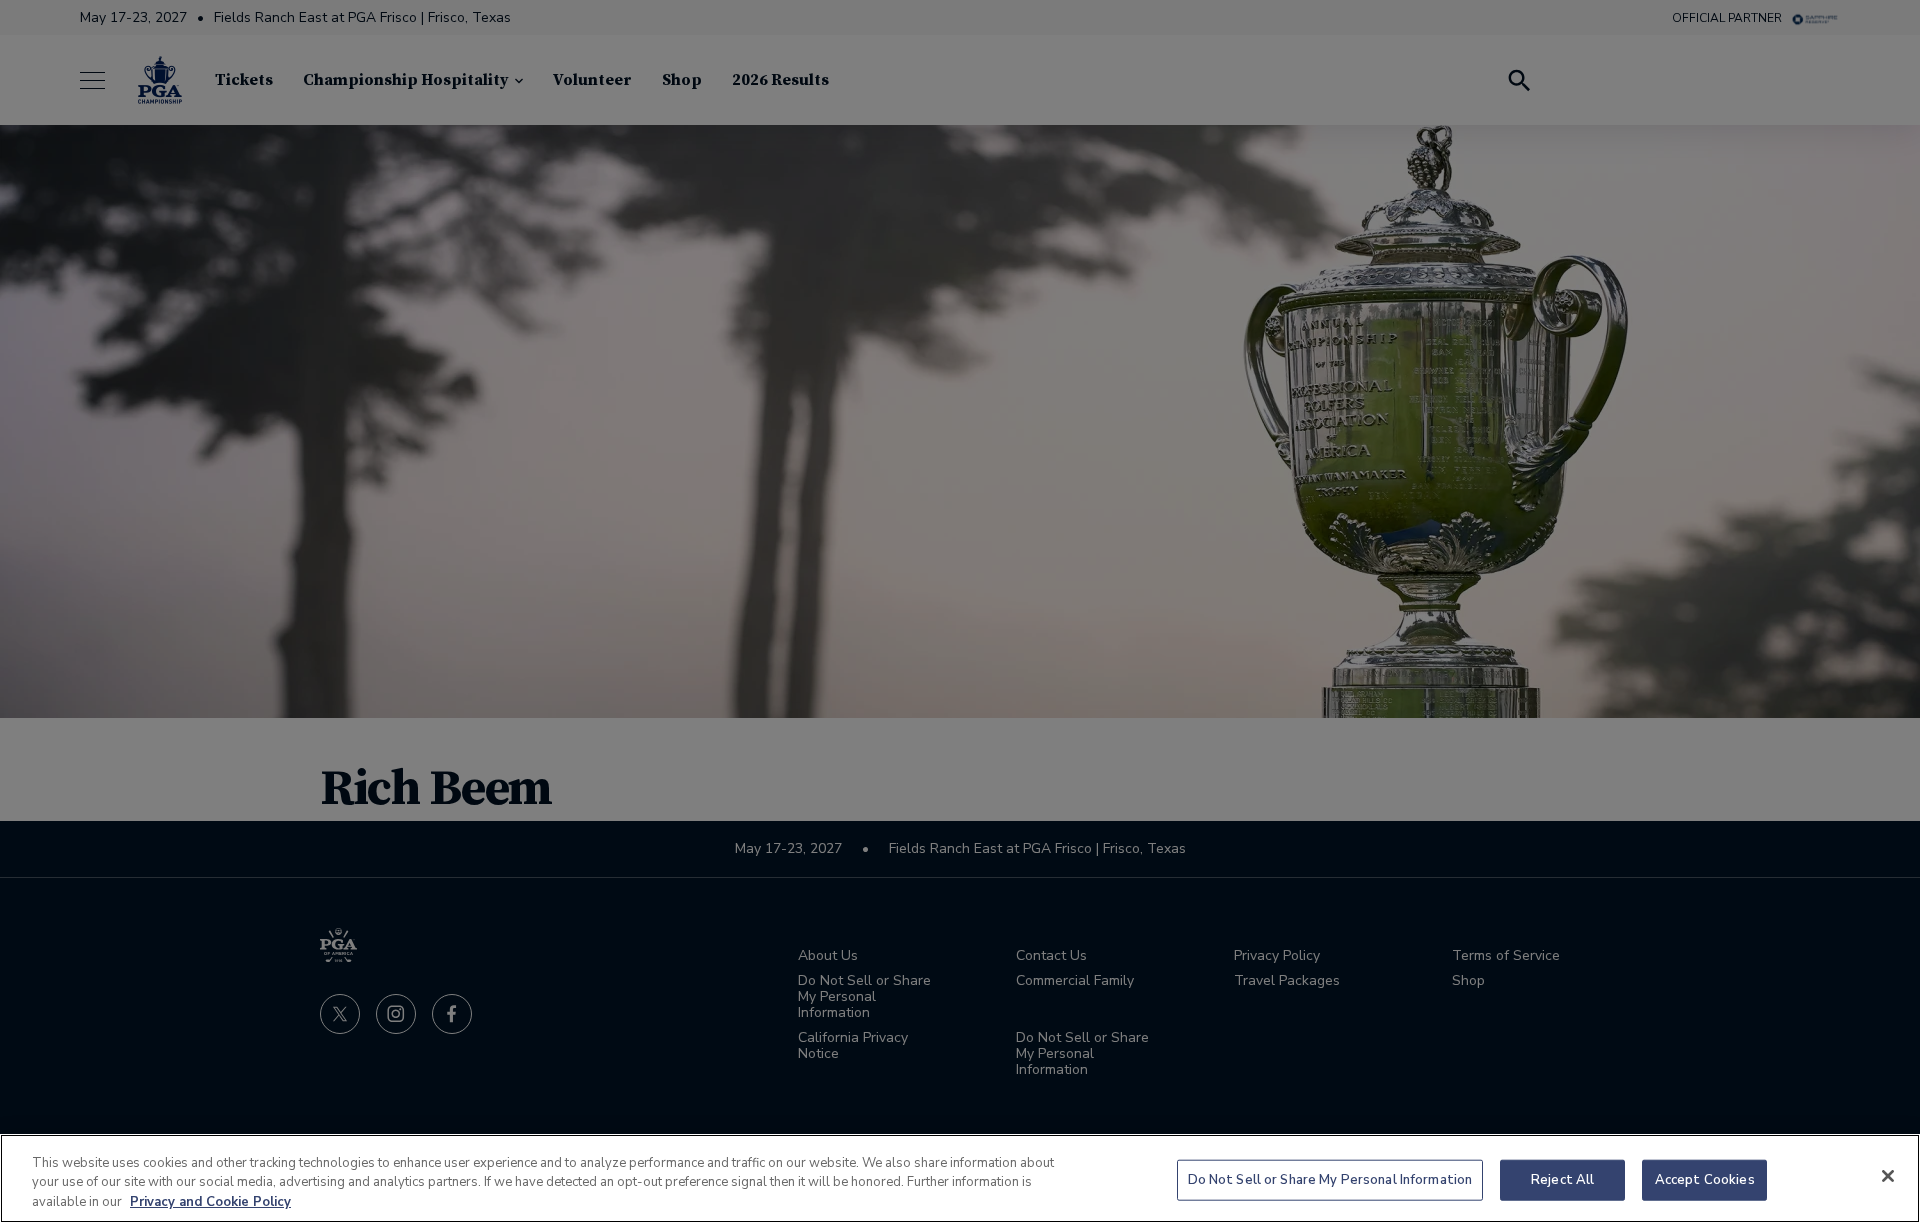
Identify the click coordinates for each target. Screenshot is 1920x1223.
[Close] (1888, 1176)
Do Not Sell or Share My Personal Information (1330, 1179)
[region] (960, 1178)
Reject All (1562, 1179)
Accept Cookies (1705, 1179)
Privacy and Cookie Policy (210, 1202)
